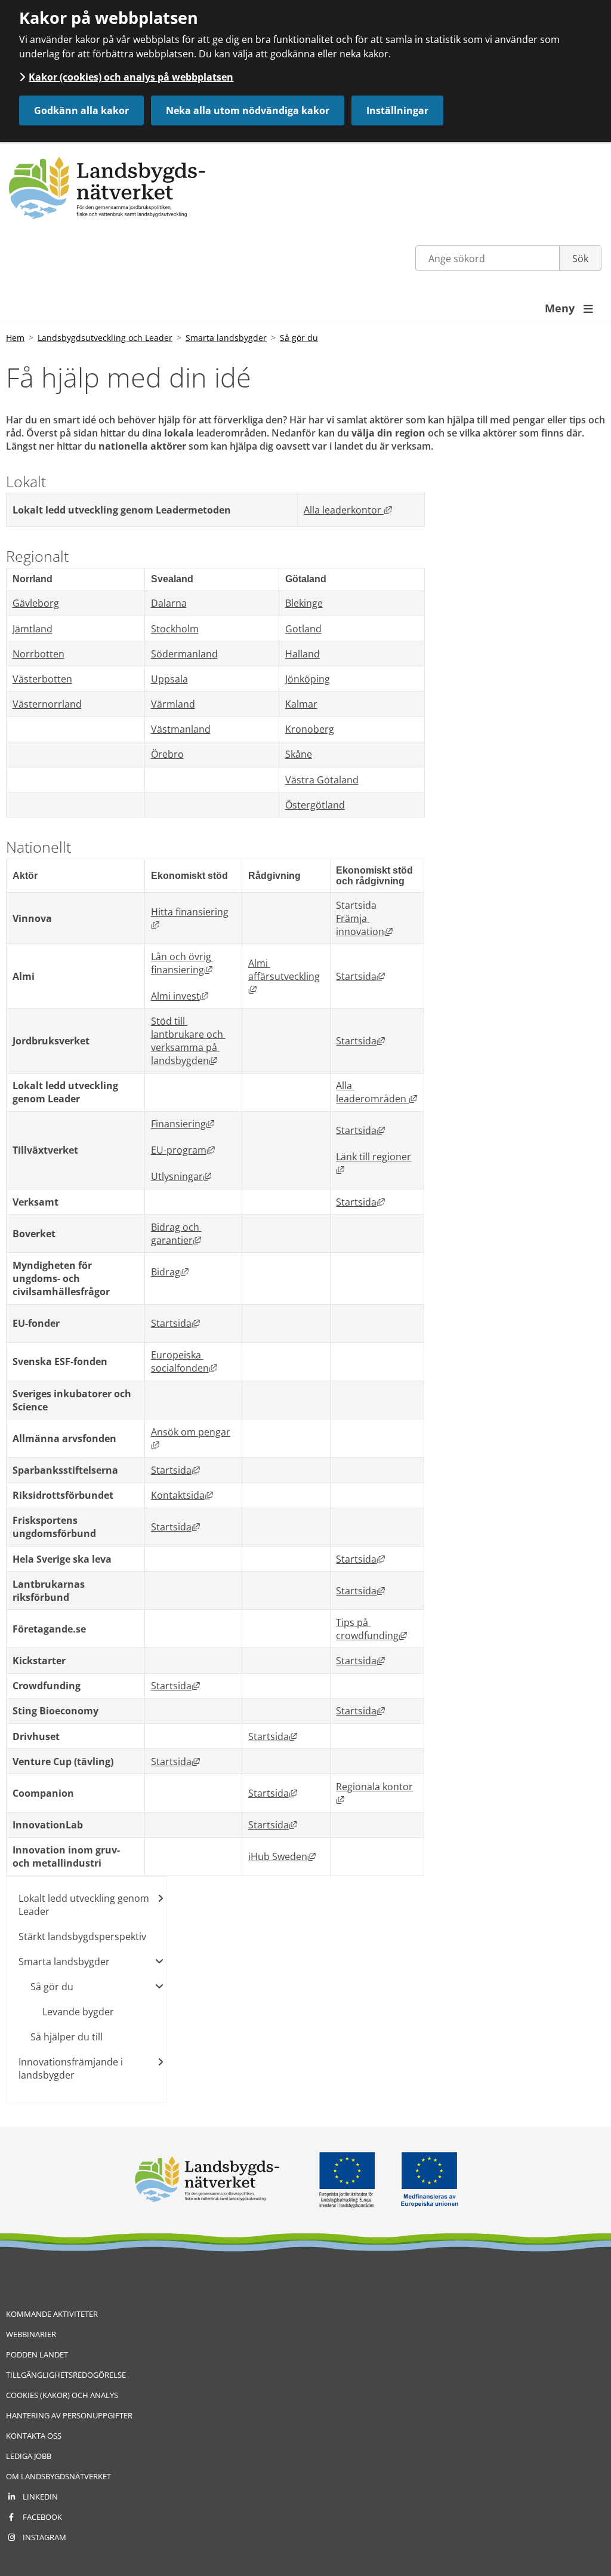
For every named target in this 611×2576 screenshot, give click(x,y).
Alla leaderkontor (348, 510)
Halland (303, 654)
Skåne (299, 754)
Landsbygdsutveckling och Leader (105, 338)
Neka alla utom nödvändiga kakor (248, 110)
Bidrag (170, 1272)
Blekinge (304, 603)
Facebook (42, 2517)
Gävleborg (36, 603)
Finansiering (183, 1124)
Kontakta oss (34, 2436)
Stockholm (175, 629)
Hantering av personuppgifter (69, 2415)
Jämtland (33, 629)
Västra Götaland (322, 780)
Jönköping (308, 679)
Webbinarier (31, 2334)
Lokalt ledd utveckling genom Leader (84, 1905)
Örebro (167, 754)
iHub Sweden (282, 1856)
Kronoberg (310, 729)
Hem (15, 338)
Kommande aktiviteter (52, 2314)
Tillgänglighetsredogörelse (66, 2375)
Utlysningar (181, 1176)
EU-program (183, 1150)
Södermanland (184, 654)
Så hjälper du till (67, 2037)
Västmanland (181, 729)
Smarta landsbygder (226, 338)
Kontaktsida (182, 1495)
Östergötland (315, 805)
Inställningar (397, 110)
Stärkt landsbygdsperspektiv (82, 1936)
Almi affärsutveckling (284, 976)
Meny (569, 308)
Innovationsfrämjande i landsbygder (71, 2068)
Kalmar (301, 704)
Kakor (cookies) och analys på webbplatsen (131, 77)
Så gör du (299, 338)
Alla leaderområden (377, 1092)
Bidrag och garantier (176, 1234)
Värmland (173, 704)
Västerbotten (42, 679)
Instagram (44, 2537)
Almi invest (180, 996)
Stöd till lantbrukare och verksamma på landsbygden (188, 1041)
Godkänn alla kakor (81, 110)
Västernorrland (47, 704)
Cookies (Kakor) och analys (62, 2395)
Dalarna (169, 603)
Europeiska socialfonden (184, 1361)
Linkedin (40, 2497)
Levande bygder (78, 2012)
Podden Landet (37, 2354)
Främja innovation (364, 925)
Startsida (360, 976)
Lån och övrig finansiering (182, 963)
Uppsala (169, 679)
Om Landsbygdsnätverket (58, 2476)
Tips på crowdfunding (371, 1629)
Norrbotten (38, 654)
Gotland (303, 629)
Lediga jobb (29, 2456)
